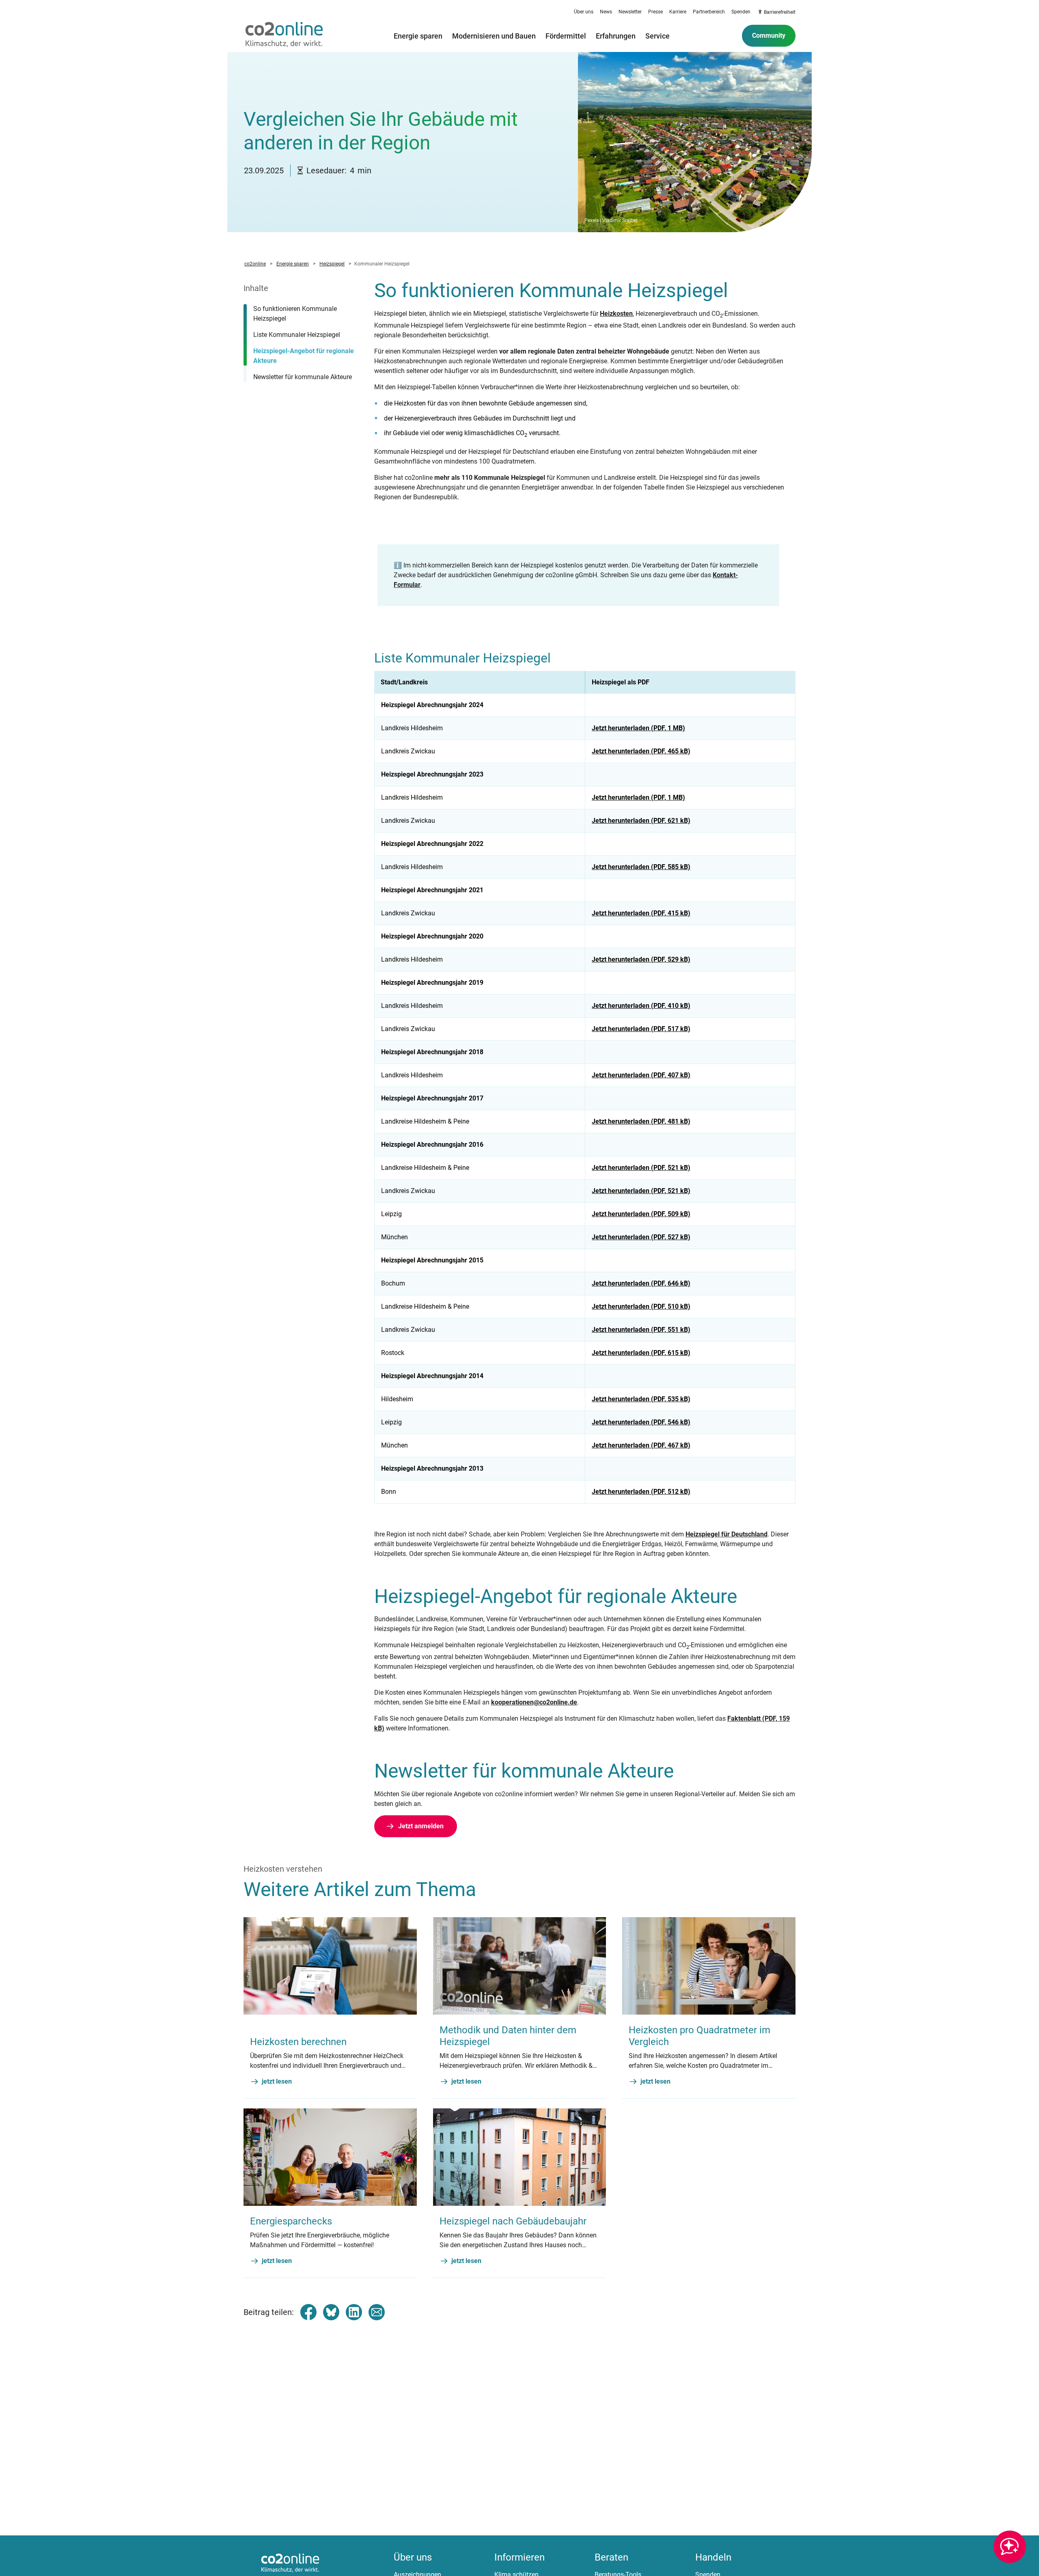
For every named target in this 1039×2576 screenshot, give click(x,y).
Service (657, 36)
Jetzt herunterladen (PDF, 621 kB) (641, 821)
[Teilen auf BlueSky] (331, 2312)
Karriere (678, 12)
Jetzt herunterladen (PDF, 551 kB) (641, 1330)
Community (769, 36)
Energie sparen (418, 36)
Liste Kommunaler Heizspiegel (297, 335)
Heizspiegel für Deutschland (726, 1534)
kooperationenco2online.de (534, 1702)
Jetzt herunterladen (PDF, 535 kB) (641, 1399)
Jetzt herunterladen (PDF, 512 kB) (641, 1492)
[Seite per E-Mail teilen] (377, 2312)
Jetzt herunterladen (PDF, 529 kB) (641, 959)
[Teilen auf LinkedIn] (354, 2312)
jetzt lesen (277, 2081)
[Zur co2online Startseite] (284, 36)
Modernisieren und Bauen (494, 36)
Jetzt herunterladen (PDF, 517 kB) (641, 1029)
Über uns (584, 12)
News (606, 12)
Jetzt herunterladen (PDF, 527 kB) (641, 1237)
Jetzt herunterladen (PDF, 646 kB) (641, 1283)
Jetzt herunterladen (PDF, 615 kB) (641, 1353)
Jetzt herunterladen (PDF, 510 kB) (641, 1306)
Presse (655, 12)
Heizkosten (616, 314)
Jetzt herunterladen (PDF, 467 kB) (641, 1445)
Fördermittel (566, 36)
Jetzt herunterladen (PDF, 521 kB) (641, 1168)
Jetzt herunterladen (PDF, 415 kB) (641, 913)
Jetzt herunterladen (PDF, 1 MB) (638, 728)
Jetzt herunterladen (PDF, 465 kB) (641, 751)
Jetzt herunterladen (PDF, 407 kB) (641, 1075)
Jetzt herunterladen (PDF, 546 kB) (641, 1422)
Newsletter (630, 12)
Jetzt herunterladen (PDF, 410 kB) (641, 1006)
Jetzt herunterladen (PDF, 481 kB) (641, 1121)
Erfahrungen (616, 36)
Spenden (741, 12)
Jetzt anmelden (421, 1826)
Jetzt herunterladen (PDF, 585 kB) (641, 867)
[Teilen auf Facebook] (308, 2312)
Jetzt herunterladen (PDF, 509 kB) (641, 1214)
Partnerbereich (709, 12)
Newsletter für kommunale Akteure (303, 377)
